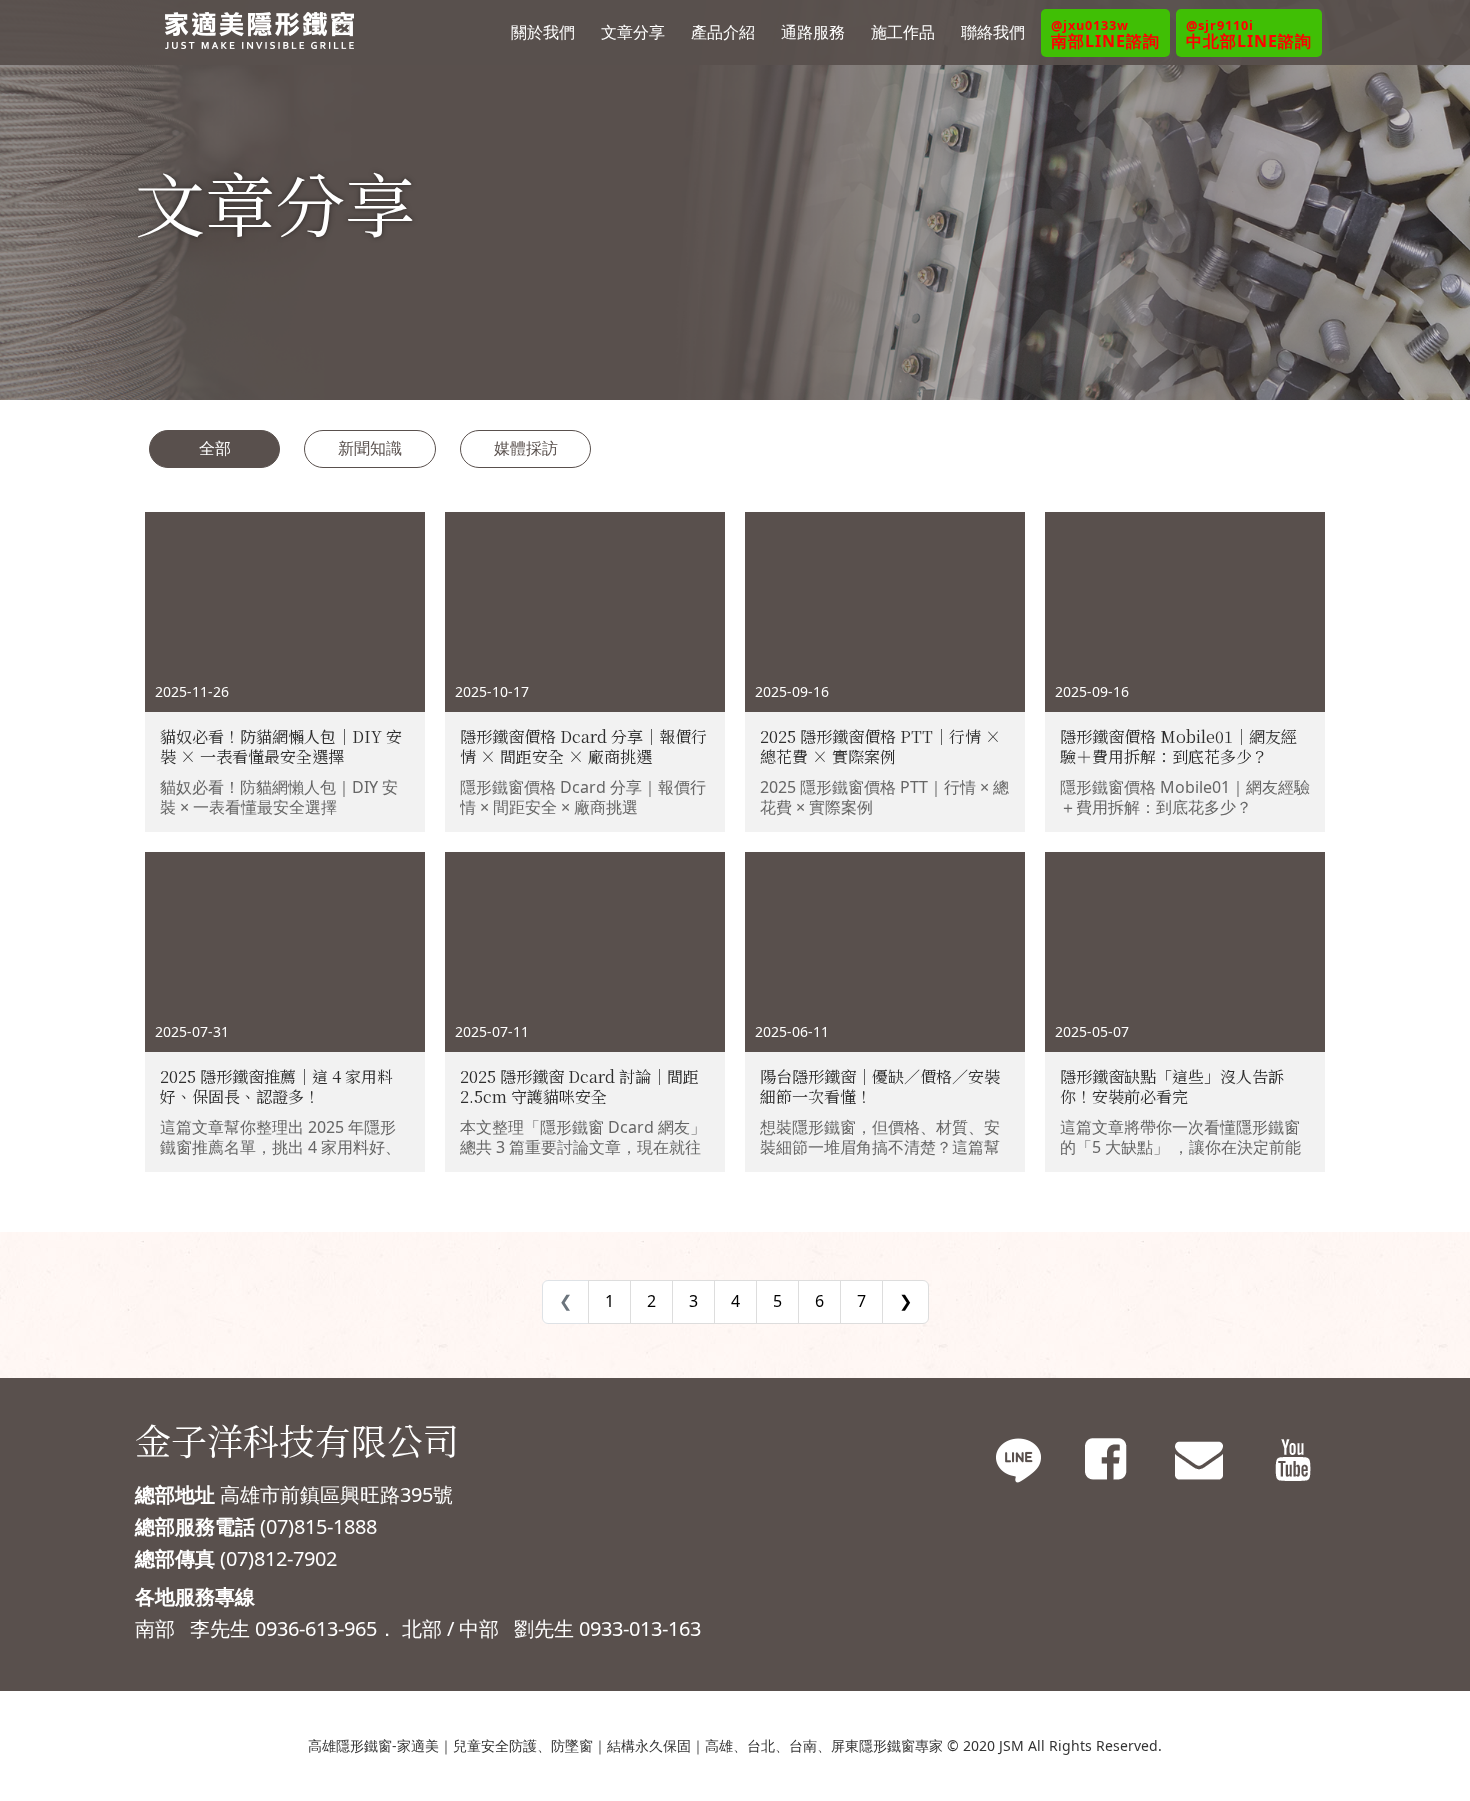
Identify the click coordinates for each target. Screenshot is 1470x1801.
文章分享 (633, 32)
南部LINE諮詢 (1105, 34)
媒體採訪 (526, 448)
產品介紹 (723, 32)
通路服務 (813, 32)
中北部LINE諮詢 (1249, 34)
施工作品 (903, 32)
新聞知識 (370, 448)
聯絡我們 (993, 32)
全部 (215, 448)
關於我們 (543, 32)
